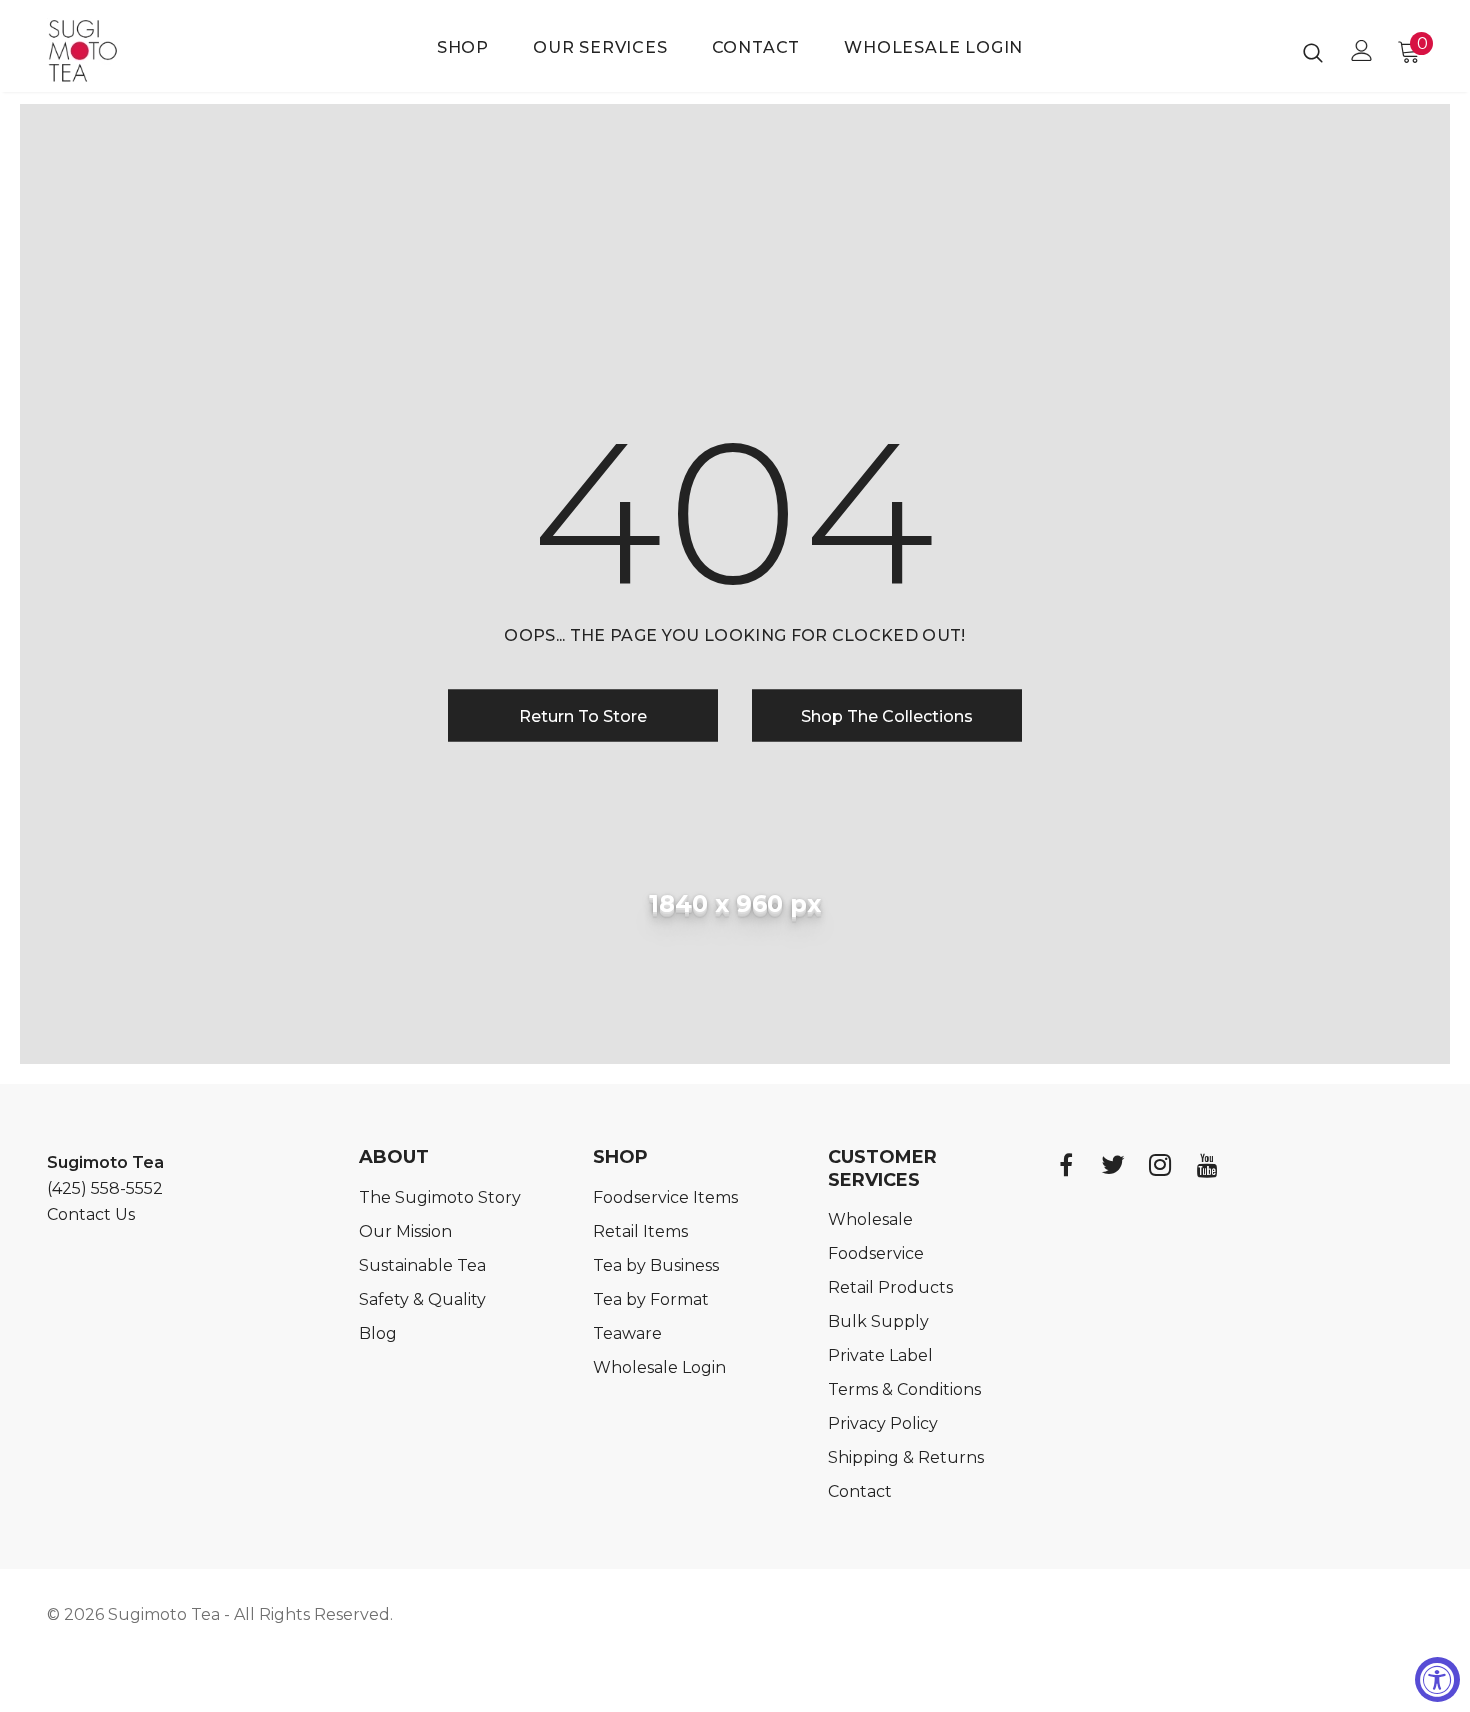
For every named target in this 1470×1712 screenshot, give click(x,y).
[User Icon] (1362, 50)
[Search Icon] (1313, 52)
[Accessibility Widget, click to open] (1437, 1679)
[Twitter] (1113, 1165)
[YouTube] (1207, 1165)
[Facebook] (1066, 1165)
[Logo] (109, 51)
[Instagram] (1160, 1165)
